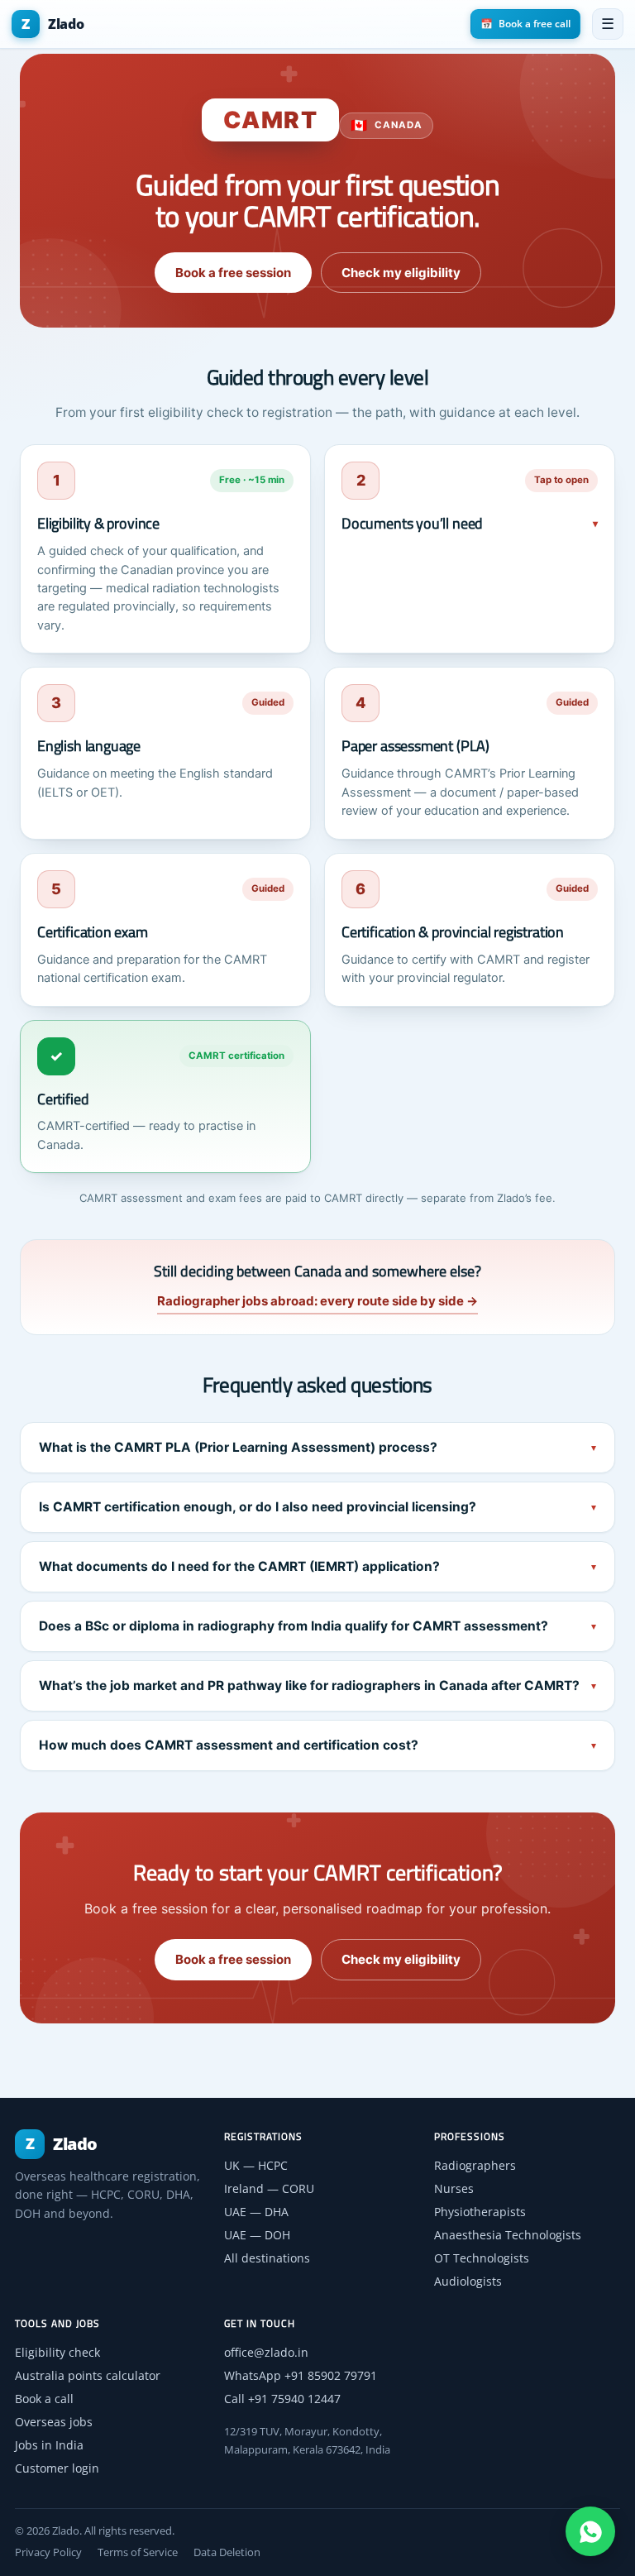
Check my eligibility (401, 273)
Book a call (44, 2399)
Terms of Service (138, 2552)
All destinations (267, 2258)
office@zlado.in (266, 2352)
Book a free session (233, 273)
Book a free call (525, 24)
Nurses (454, 2188)
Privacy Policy (48, 2552)
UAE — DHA (256, 2212)
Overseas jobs (54, 2422)
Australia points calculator (88, 2375)
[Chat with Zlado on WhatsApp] (590, 2531)
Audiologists (468, 2281)
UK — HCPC (256, 2165)
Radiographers (475, 2165)
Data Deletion (227, 2552)
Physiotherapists (480, 2212)
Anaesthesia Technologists (508, 2235)
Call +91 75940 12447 (282, 2399)
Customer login (57, 2468)
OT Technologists (482, 2258)
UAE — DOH (257, 2235)
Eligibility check (57, 2352)
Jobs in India (49, 2445)
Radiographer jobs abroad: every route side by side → (317, 1301)
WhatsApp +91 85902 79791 (301, 2375)
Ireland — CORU (269, 2188)
